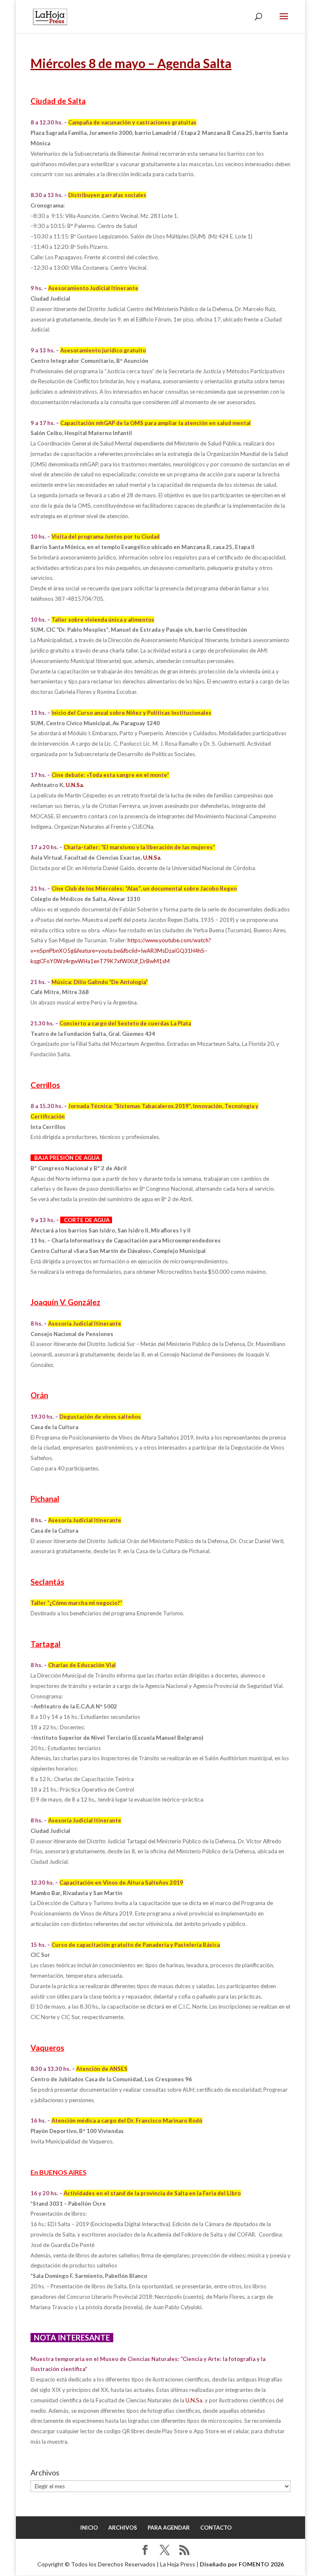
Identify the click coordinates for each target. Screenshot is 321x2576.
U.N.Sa (74, 785)
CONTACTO (216, 2528)
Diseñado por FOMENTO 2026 (242, 2564)
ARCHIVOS (123, 2528)
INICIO (89, 2528)
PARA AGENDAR (169, 2528)
